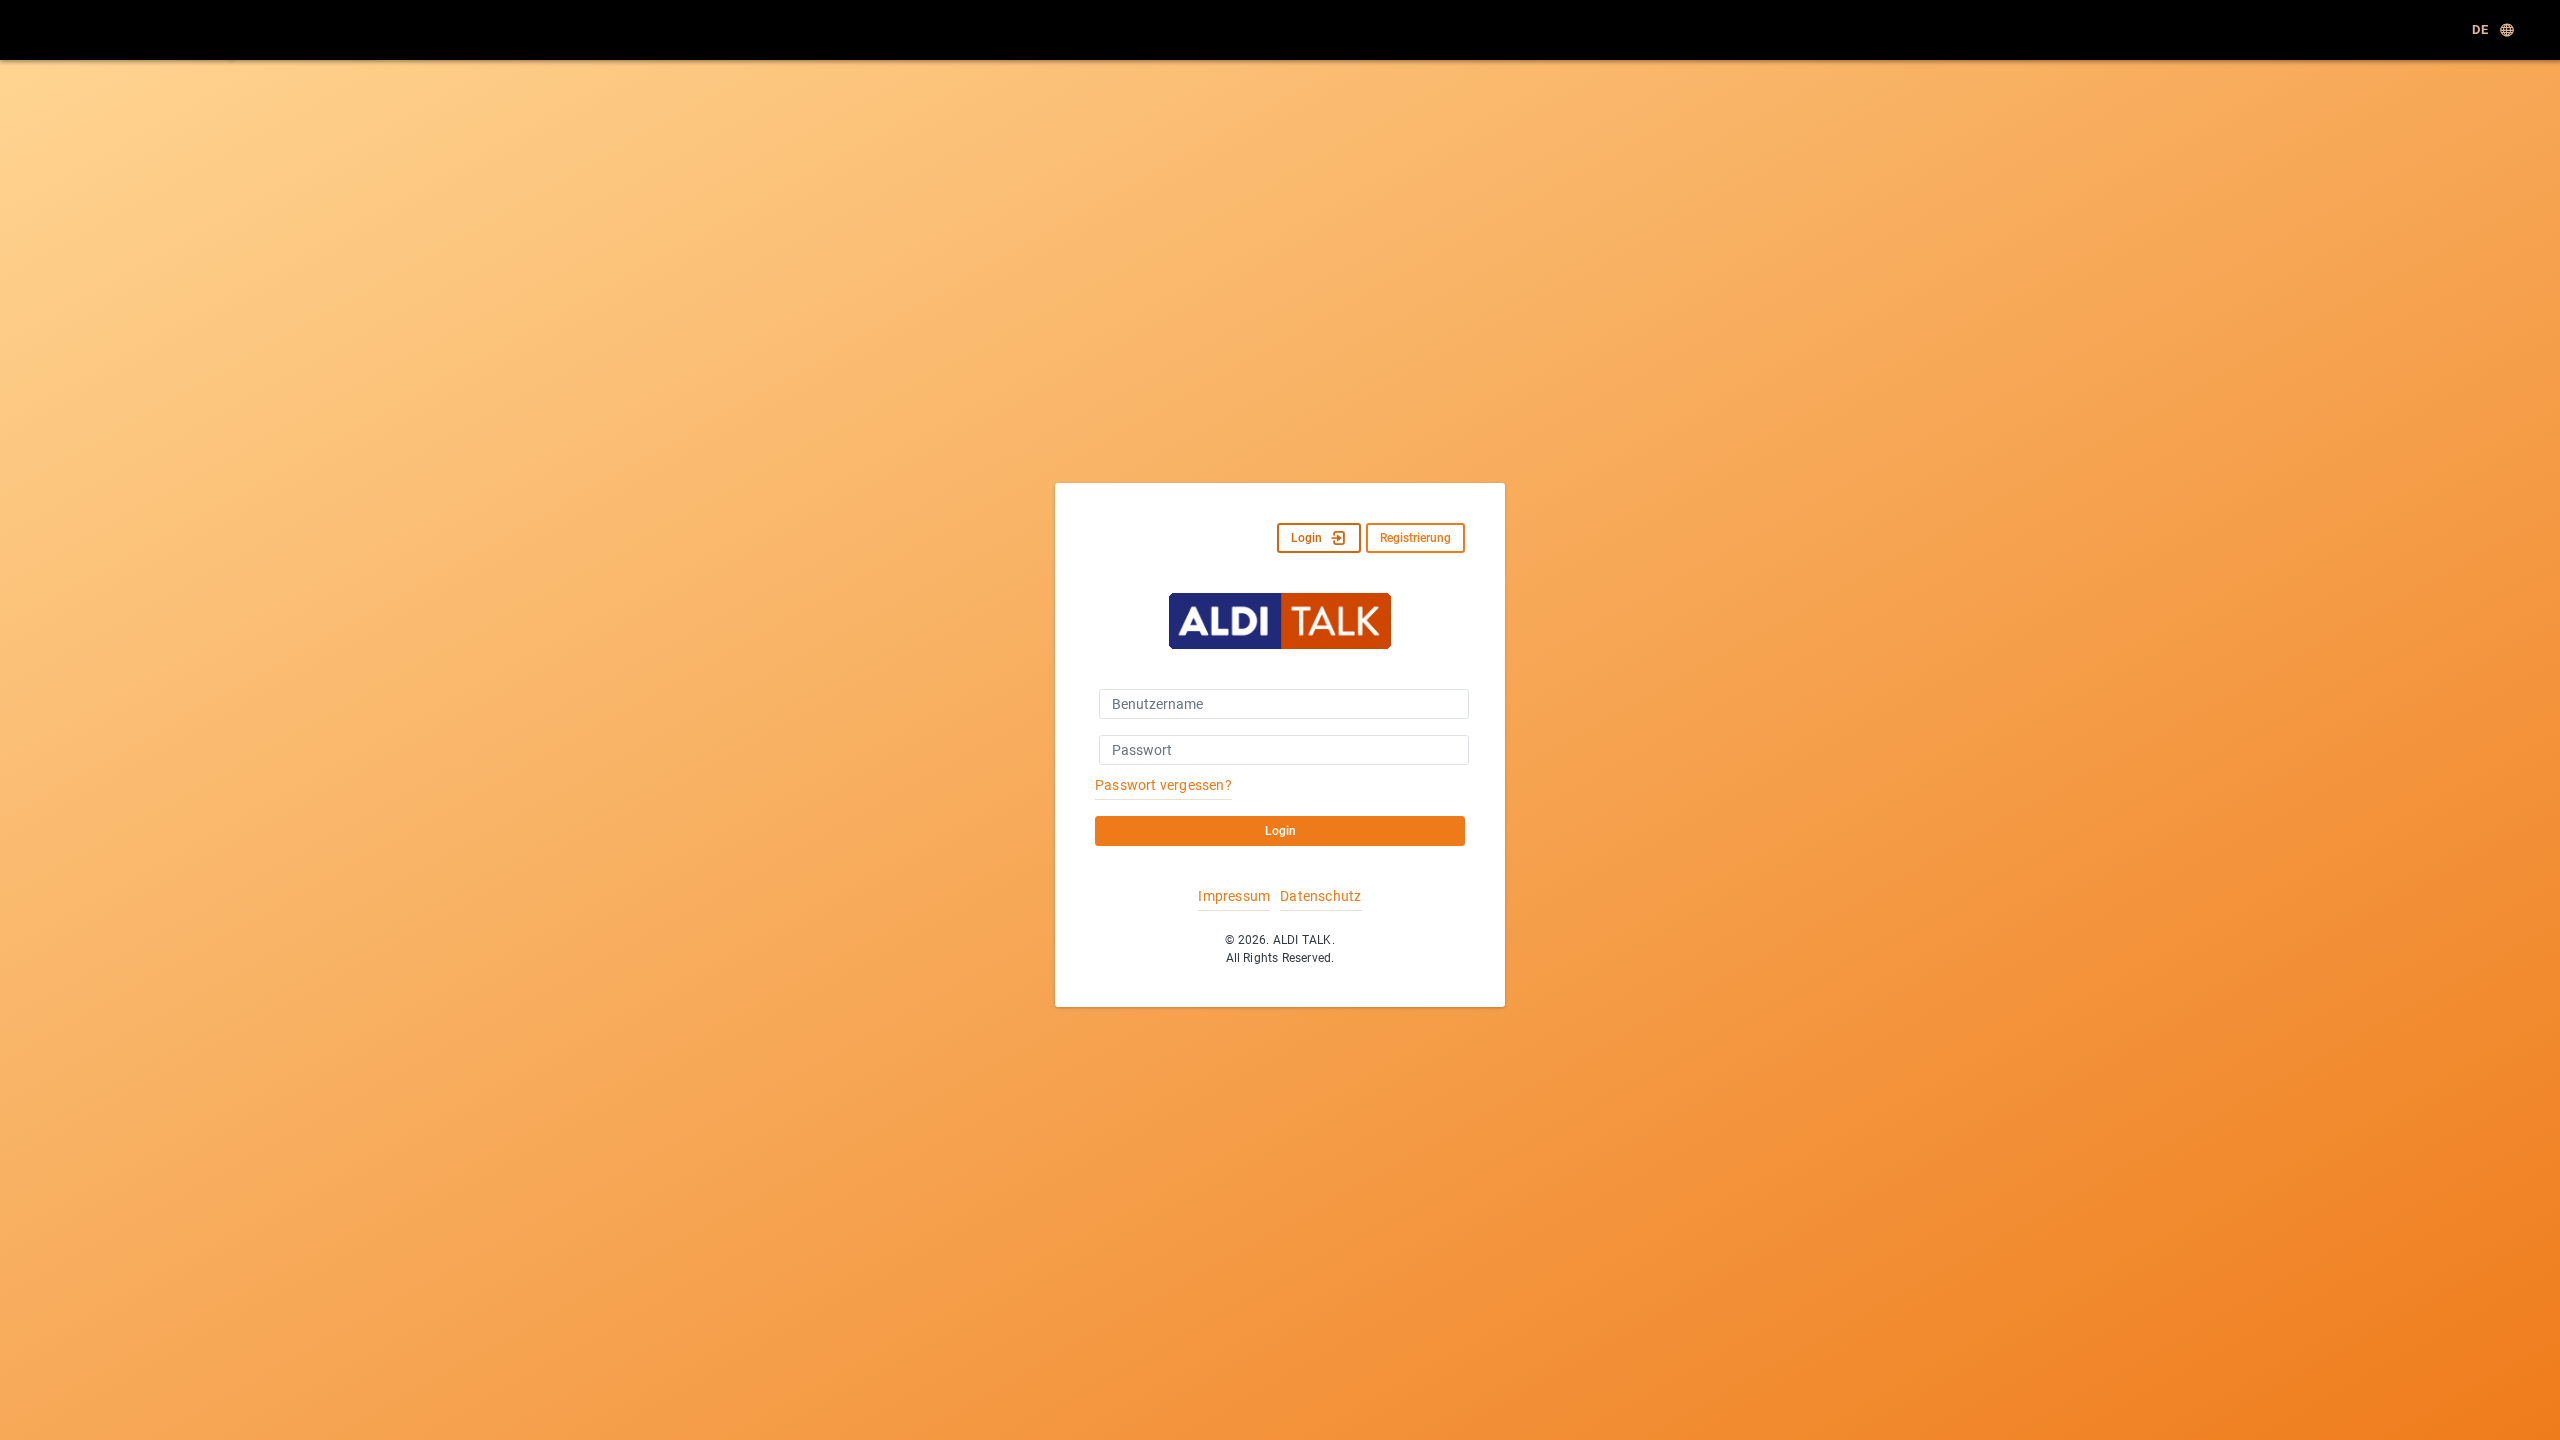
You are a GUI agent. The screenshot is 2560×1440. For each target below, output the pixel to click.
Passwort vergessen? (1163, 785)
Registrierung (1415, 538)
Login (1306, 538)
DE (2479, 29)
